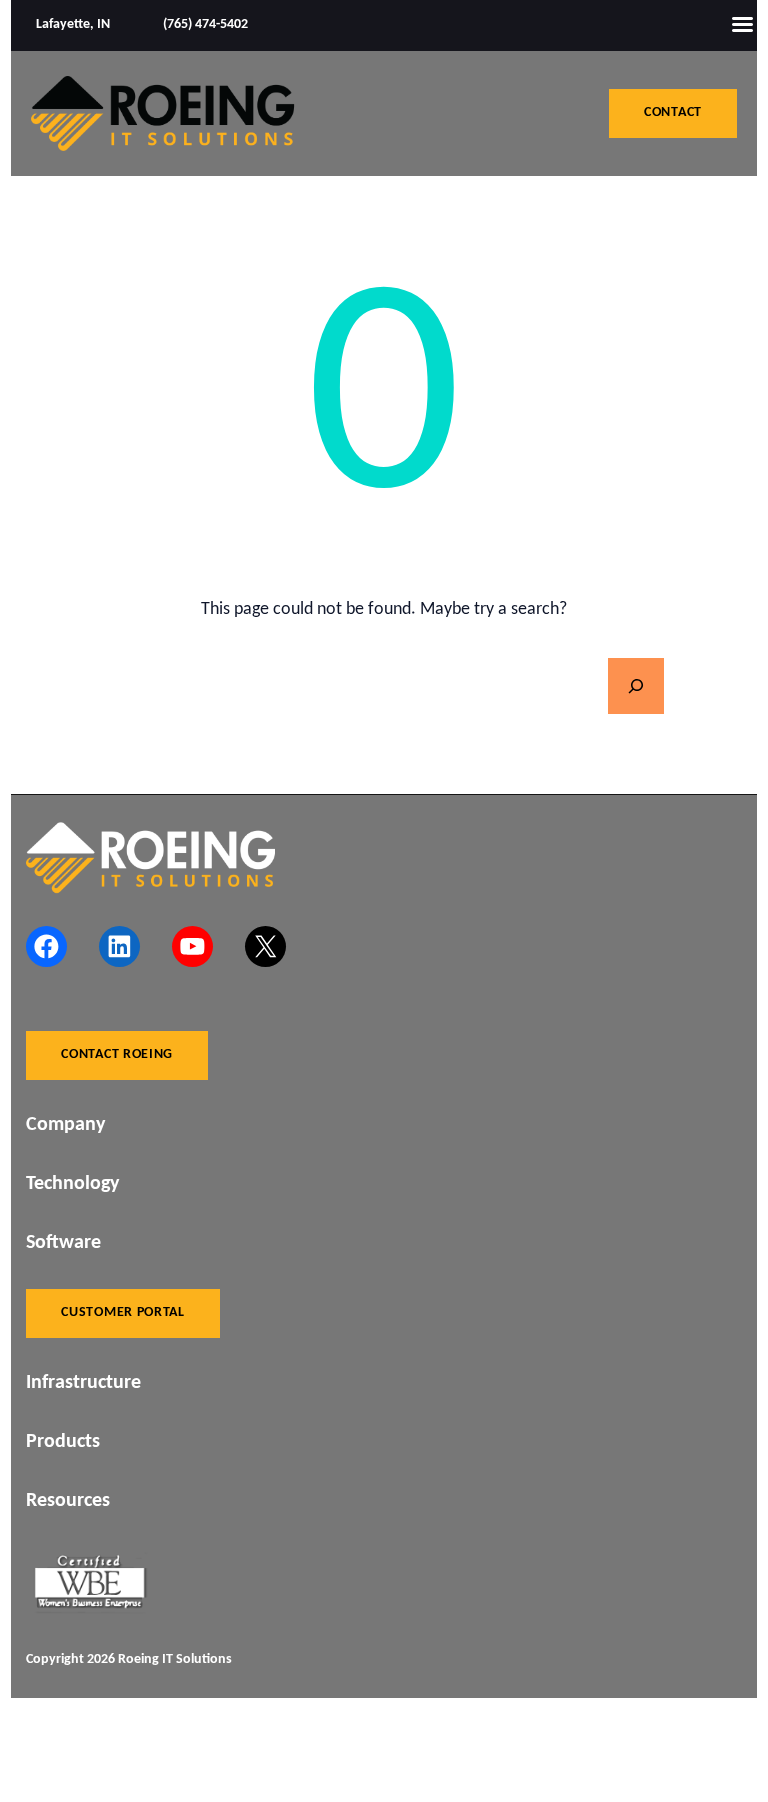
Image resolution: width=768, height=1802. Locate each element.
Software (63, 1243)
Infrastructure (83, 1383)
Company (65, 1125)
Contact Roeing (117, 1054)
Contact (673, 112)
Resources (68, 1501)
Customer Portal (123, 1312)
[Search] (636, 686)
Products (63, 1442)
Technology (72, 1184)
